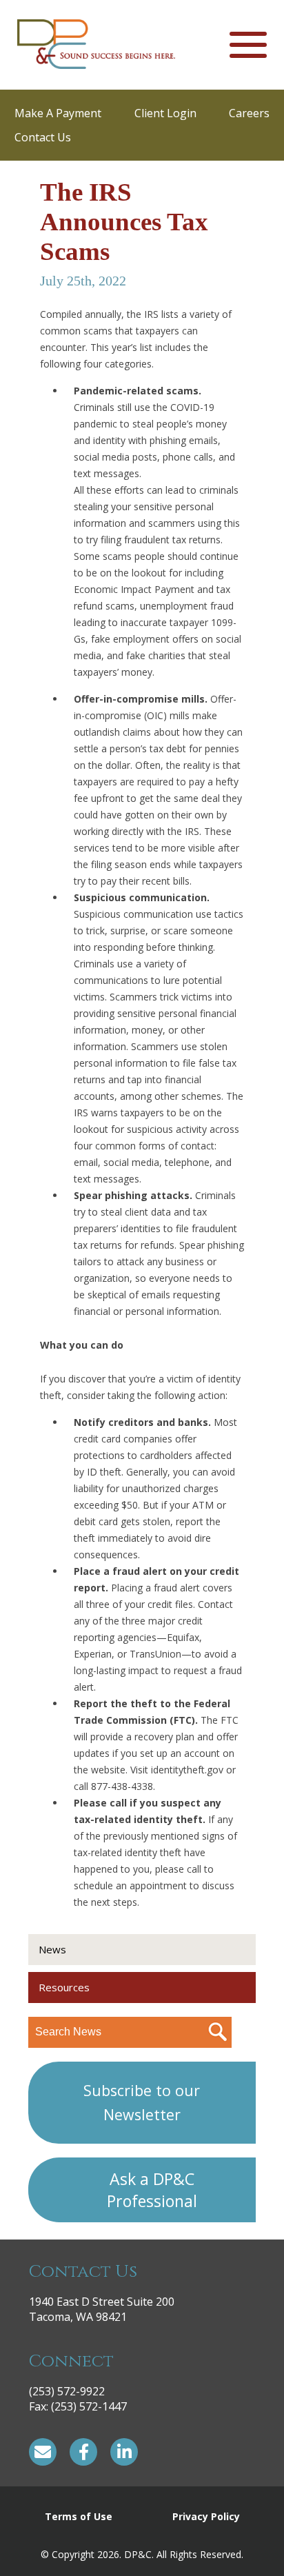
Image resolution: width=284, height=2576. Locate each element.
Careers (249, 113)
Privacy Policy (206, 2516)
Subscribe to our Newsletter (142, 2102)
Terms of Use (79, 2516)
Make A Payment (58, 113)
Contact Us (43, 137)
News (52, 1949)
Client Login (165, 113)
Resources (64, 1987)
